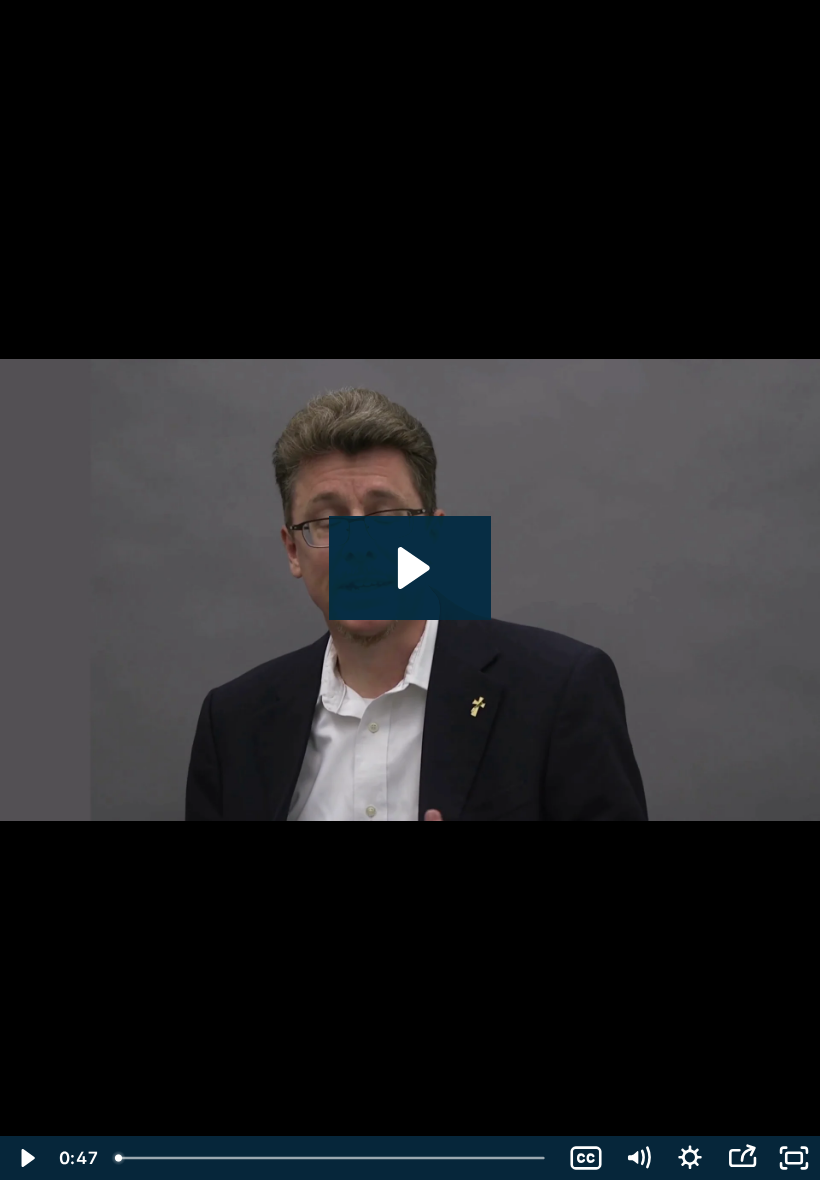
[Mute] (638, 1158)
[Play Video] (26, 1158)
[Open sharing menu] (742, 1158)
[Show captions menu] (586, 1158)
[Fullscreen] (794, 1158)
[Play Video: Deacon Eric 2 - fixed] (410, 568)
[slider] (332, 1158)
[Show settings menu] (690, 1158)
